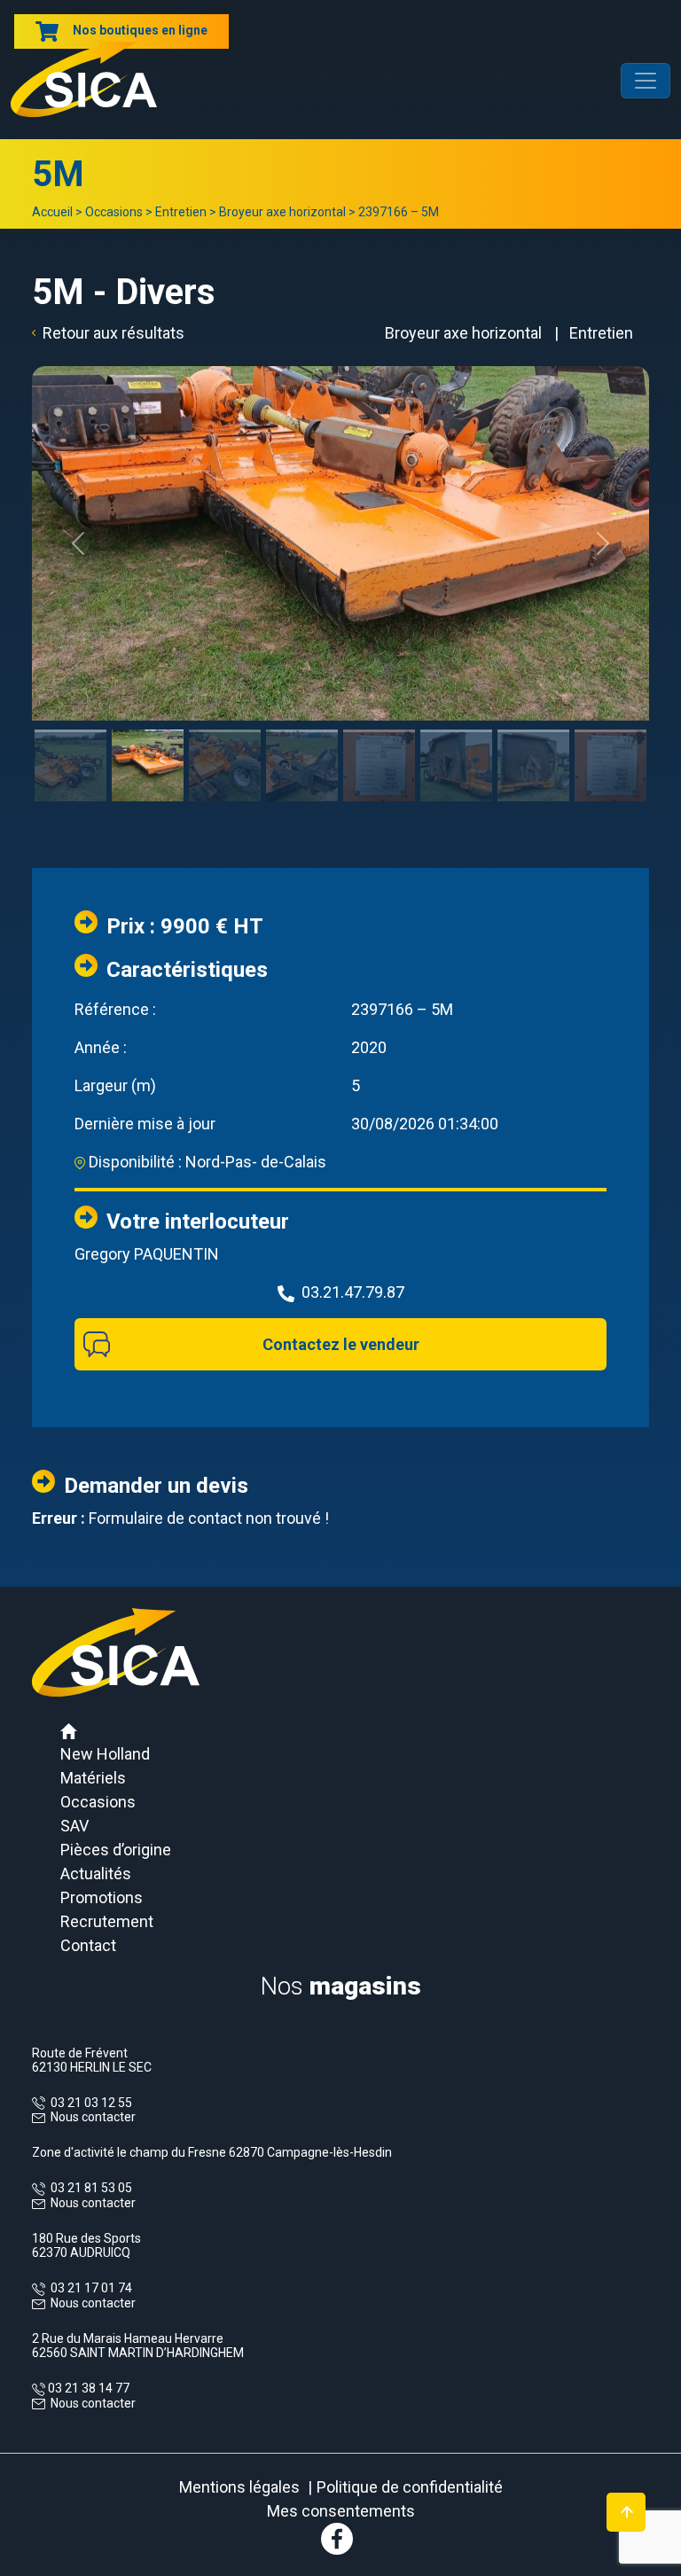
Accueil (52, 212)
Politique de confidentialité (410, 2487)
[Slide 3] (225, 731)
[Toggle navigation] (646, 81)
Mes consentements (341, 2511)
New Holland (105, 1754)
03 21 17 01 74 (89, 2288)
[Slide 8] (611, 731)
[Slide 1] (70, 731)
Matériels (93, 1778)
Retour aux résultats (113, 333)
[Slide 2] (148, 731)
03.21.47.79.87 (353, 1292)
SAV (74, 1826)
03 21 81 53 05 (89, 2188)
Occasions (114, 212)
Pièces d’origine (116, 1850)
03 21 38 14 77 (87, 2388)
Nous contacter (93, 2117)
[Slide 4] (302, 731)
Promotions (102, 1897)
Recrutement (107, 1921)
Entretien (181, 212)
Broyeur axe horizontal (282, 212)
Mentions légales (239, 2487)
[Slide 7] (533, 731)
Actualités (96, 1873)
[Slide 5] (379, 731)
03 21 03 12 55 (89, 2103)
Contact (88, 1945)
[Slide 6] (456, 731)
